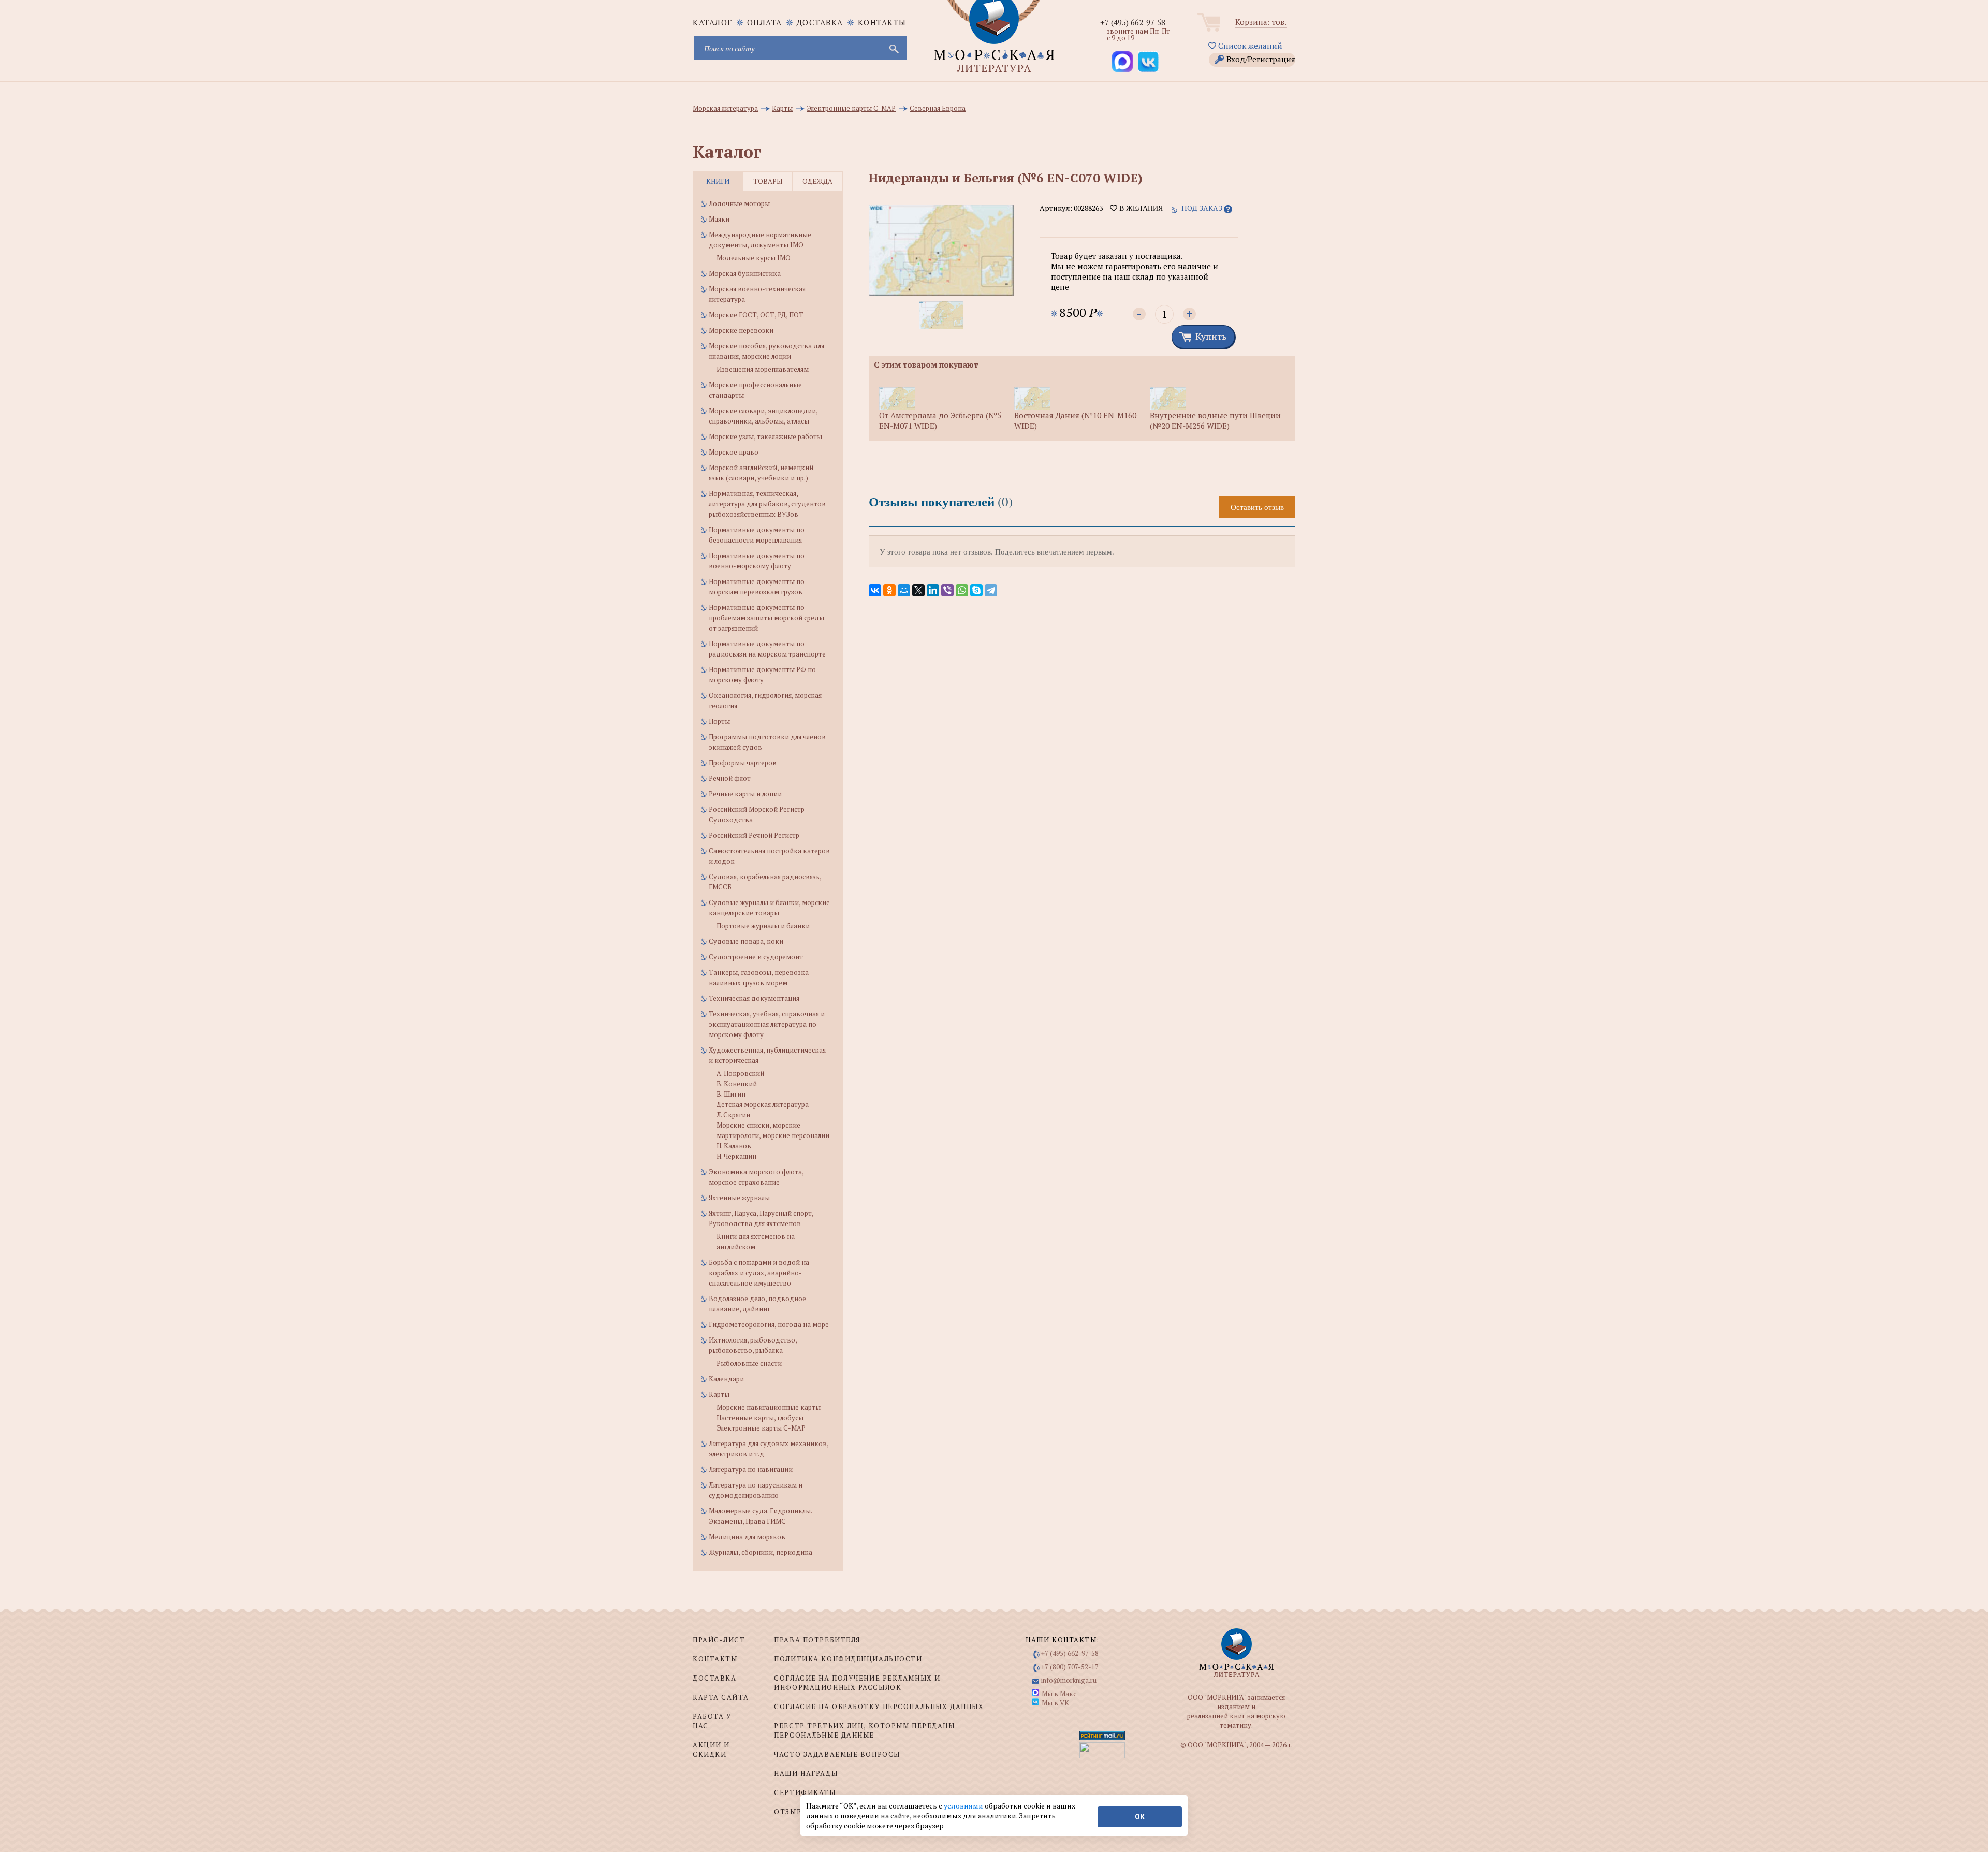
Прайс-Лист (719, 1640)
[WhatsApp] (962, 590)
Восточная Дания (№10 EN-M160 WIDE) (1075, 420)
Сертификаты (805, 1792)
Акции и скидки (711, 1749)
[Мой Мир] (904, 590)
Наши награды (806, 1773)
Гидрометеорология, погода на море (769, 1324)
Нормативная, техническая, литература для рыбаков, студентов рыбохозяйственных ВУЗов (767, 504)
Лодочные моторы (739, 203)
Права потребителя (817, 1640)
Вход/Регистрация (1261, 59)
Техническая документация (754, 998)
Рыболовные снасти (749, 1363)
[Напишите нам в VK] (1148, 62)
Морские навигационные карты (769, 1407)
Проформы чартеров (743, 763)
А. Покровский (740, 1073)
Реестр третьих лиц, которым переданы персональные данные (864, 1730)
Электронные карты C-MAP (761, 1428)
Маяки (719, 219)
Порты (719, 721)
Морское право (734, 452)
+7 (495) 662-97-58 (1133, 22)
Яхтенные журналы (739, 1198)
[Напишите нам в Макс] (1122, 62)
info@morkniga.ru (1069, 1680)
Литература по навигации (751, 1469)
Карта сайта (721, 1697)
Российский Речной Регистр (754, 835)
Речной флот (730, 778)
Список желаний (1249, 46)
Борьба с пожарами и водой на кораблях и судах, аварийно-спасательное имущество (759, 1273)
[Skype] (976, 590)
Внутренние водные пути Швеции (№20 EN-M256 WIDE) (1215, 420)
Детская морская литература (763, 1104)
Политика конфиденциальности (848, 1659)
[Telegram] (991, 590)
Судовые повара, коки (746, 941)
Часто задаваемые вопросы (837, 1754)
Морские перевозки (741, 330)
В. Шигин (731, 1094)
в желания (1140, 208)
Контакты (882, 22)
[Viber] (947, 590)
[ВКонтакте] (875, 590)
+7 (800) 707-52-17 (1070, 1667)
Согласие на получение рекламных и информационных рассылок (857, 1683)
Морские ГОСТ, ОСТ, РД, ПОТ (756, 315)
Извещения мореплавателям (763, 369)
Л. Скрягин (733, 1115)
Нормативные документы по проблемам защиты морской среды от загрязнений (766, 618)
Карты (719, 1394)
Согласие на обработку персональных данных (879, 1707)
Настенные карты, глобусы (760, 1418)
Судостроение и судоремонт (756, 957)
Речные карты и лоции (745, 794)
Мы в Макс (1059, 1694)
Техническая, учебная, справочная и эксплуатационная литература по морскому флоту (767, 1024)
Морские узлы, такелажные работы (765, 436)
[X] (918, 590)
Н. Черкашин (736, 1156)
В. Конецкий (737, 1084)
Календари (726, 1379)
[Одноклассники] (889, 590)
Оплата (765, 22)
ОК (1140, 1817)
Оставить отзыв (1257, 507)
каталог (713, 22)
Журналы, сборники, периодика (761, 1552)
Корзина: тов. (1261, 22)
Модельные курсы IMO (754, 258)
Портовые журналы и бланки (763, 926)
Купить (1211, 336)
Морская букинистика (745, 273)
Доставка (820, 22)
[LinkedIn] (933, 590)
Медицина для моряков (747, 1537)
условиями (964, 1806)
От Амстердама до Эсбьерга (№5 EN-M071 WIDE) (940, 420)
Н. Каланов (734, 1146)
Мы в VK (1055, 1703)
